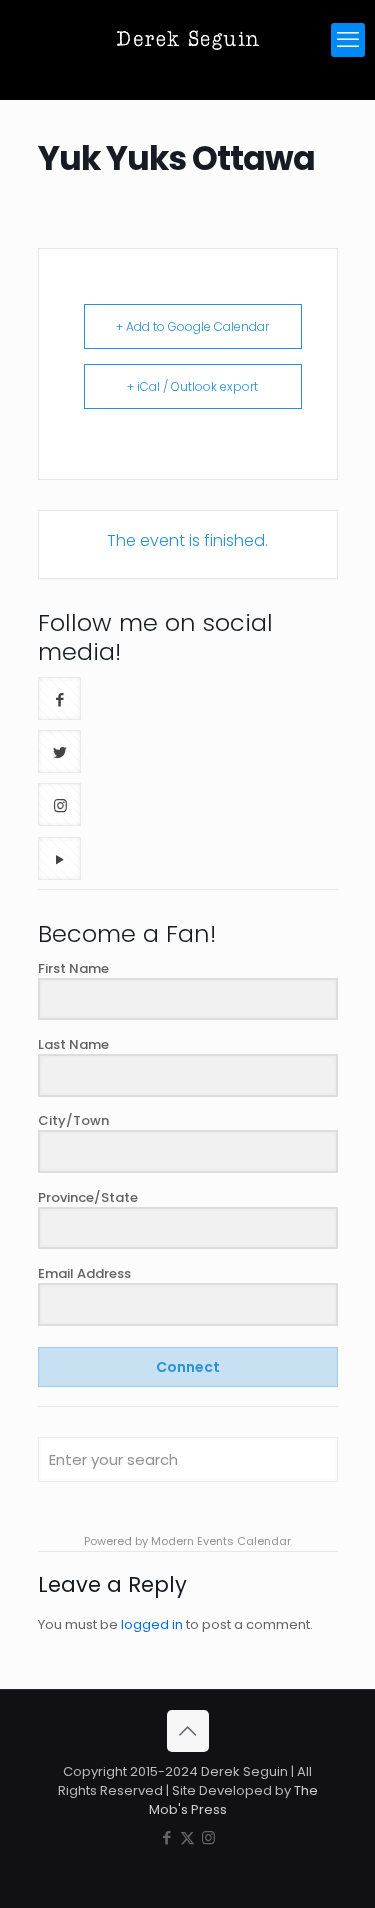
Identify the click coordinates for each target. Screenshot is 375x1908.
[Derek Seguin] (187, 40)
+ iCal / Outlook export (192, 386)
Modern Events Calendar (221, 1541)
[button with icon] (59, 698)
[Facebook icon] (166, 1837)
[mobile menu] (348, 40)
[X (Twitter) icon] (187, 1837)
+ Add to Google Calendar (192, 326)
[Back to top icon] (188, 1731)
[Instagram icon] (208, 1837)
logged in (152, 1624)
